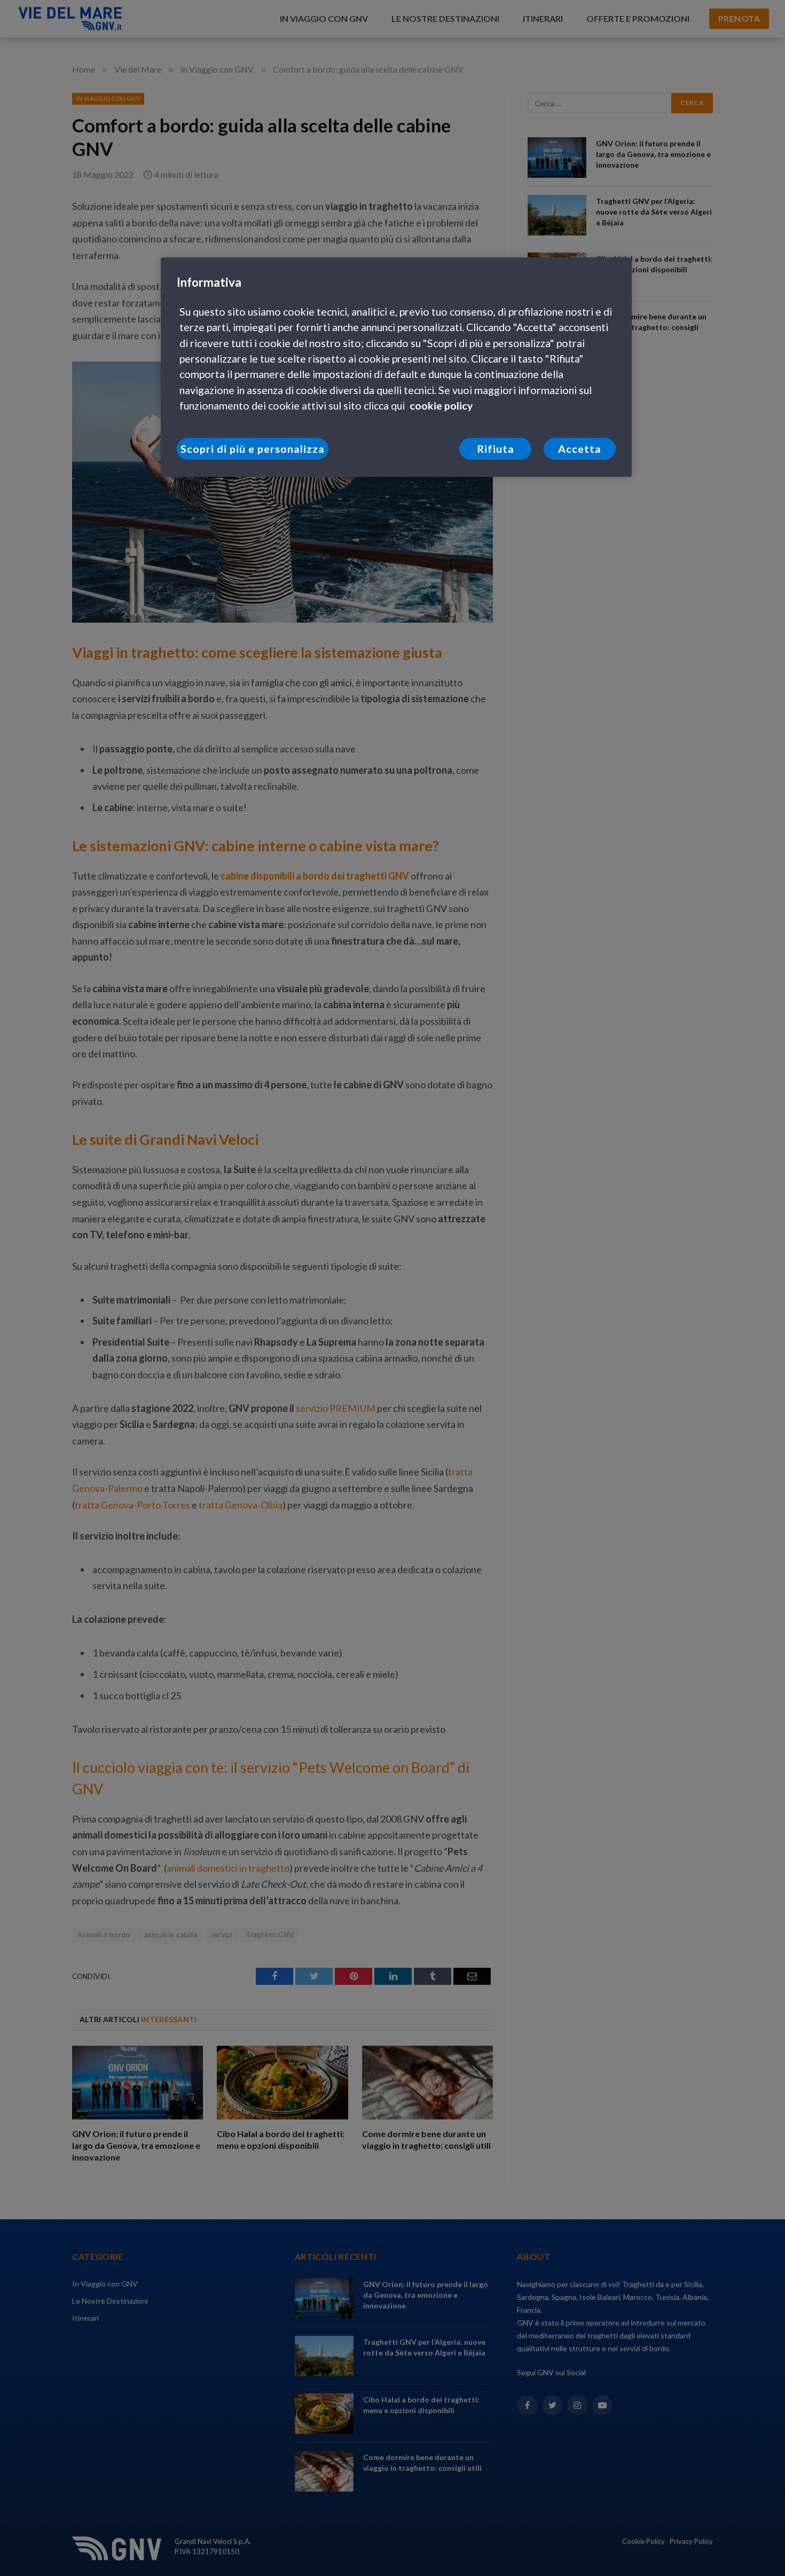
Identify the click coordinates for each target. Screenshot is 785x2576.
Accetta (580, 449)
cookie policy (441, 406)
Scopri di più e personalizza (252, 449)
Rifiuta (496, 449)
